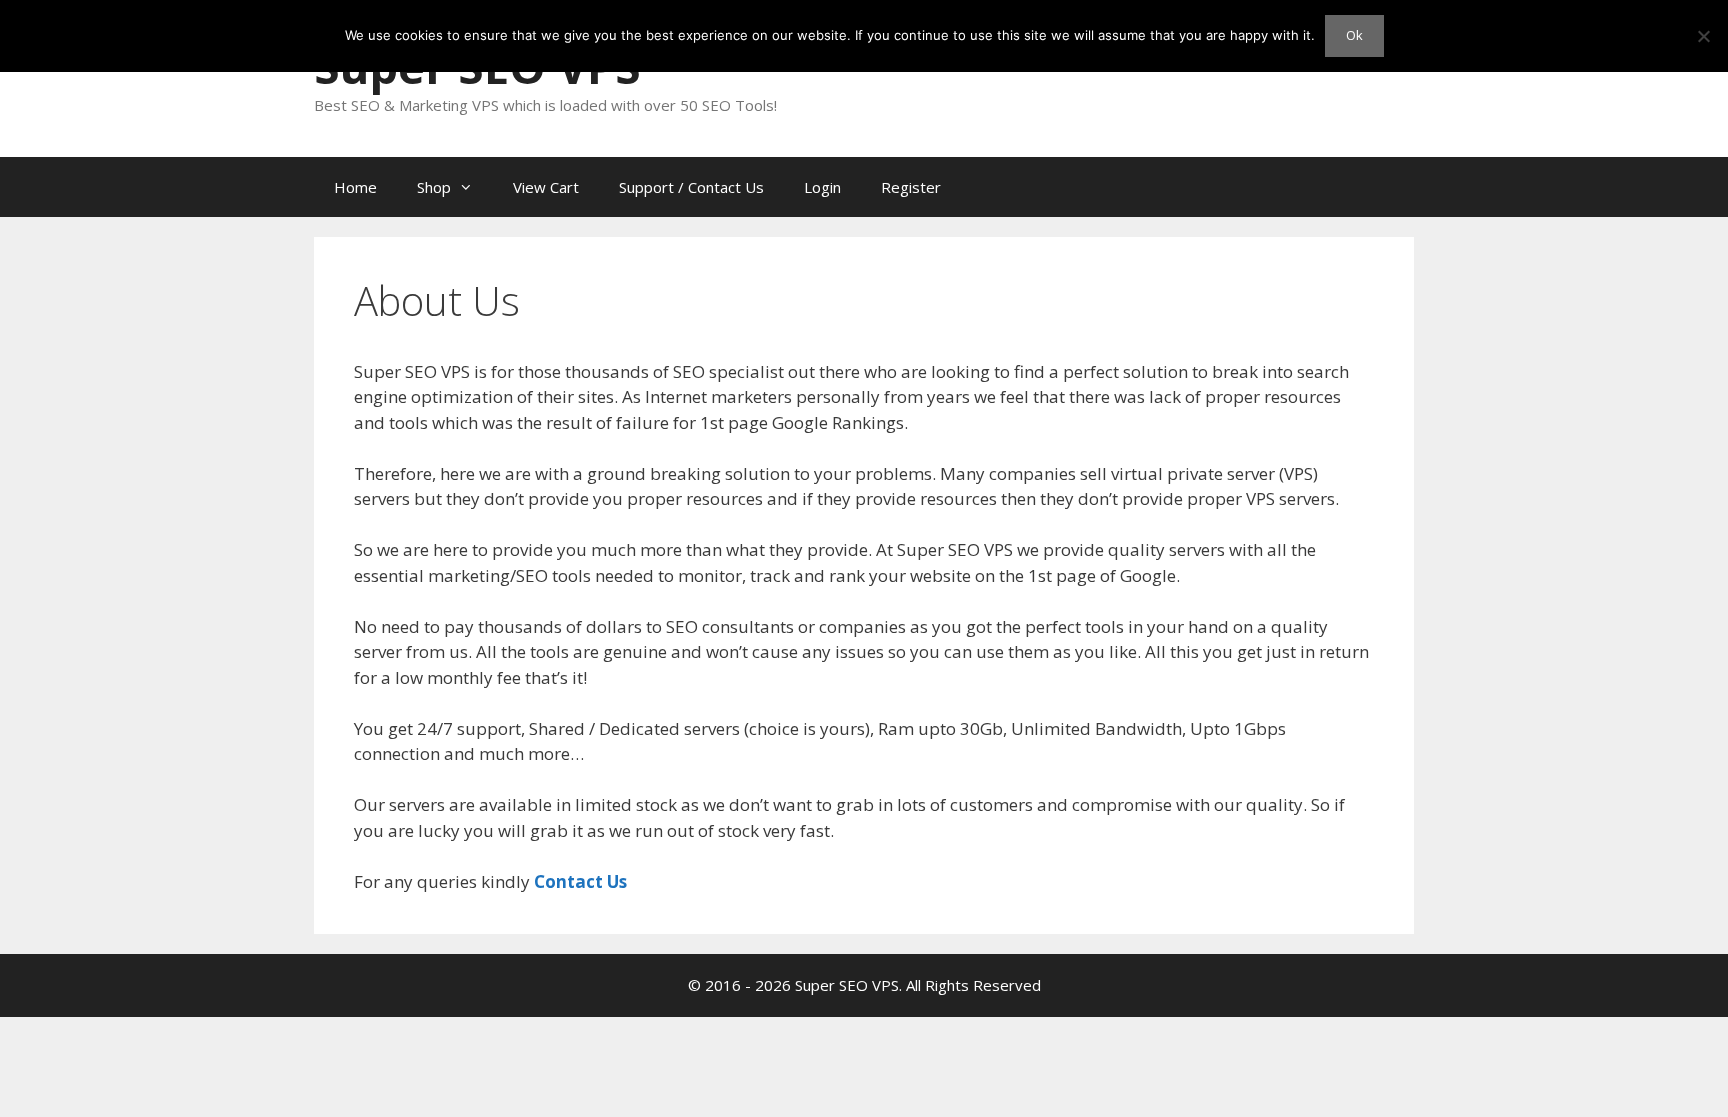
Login (822, 187)
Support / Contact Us (691, 187)
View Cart (546, 187)
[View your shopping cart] (1388, 187)
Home (355, 187)
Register (911, 187)
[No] (1703, 36)
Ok (1354, 35)
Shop (434, 187)
